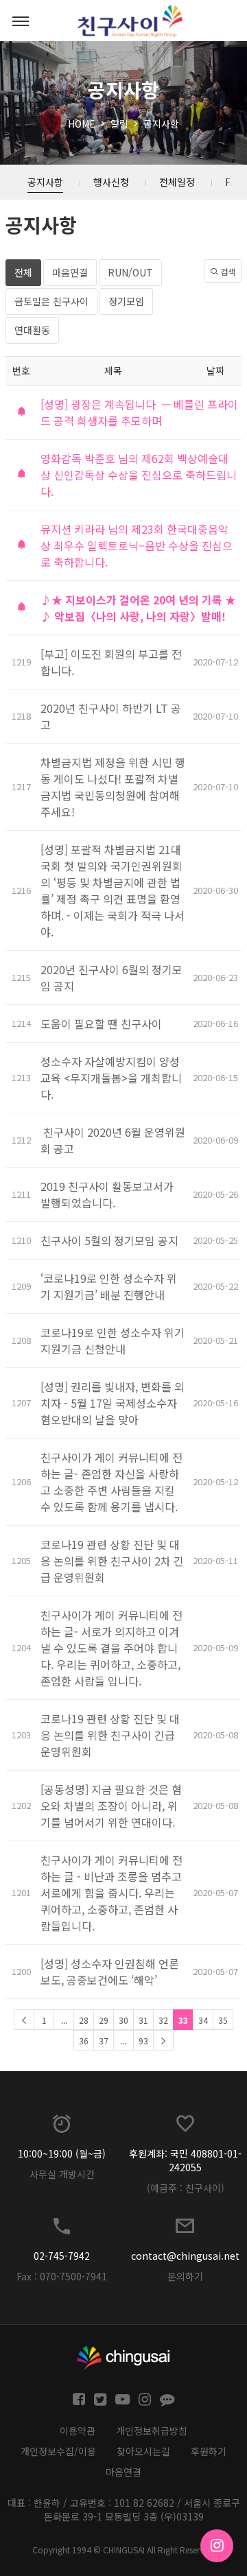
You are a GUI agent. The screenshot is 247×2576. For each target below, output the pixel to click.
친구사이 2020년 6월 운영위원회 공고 (113, 1140)
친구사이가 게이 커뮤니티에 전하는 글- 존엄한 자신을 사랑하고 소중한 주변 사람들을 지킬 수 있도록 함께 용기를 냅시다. (113, 1482)
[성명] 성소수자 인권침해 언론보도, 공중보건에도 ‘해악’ (110, 1972)
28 (84, 2020)
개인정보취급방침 (152, 2431)
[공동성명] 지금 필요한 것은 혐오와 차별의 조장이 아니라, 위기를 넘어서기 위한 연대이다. (111, 1806)
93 (143, 2041)
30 (123, 2020)
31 (143, 2020)
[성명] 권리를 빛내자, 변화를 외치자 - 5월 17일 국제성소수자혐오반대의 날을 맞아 (113, 1403)
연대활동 (32, 330)
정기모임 (126, 301)
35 (223, 2020)
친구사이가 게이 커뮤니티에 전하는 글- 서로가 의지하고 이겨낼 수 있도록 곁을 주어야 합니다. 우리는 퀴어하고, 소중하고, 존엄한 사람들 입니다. (111, 1648)
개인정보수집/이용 (58, 2451)
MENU (21, 21)
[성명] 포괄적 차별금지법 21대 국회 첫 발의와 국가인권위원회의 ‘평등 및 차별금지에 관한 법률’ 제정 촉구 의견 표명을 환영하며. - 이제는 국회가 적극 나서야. (113, 890)
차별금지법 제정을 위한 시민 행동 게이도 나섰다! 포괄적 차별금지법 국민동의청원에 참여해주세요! (113, 787)
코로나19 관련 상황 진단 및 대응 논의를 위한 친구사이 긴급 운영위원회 (110, 1735)
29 (104, 2020)
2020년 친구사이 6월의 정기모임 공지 (111, 978)
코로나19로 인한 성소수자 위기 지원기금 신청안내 (113, 1340)
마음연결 (70, 272)
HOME (82, 123)
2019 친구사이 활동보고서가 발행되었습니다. (107, 1194)
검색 (227, 271)
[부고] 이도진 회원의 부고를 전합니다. (111, 662)
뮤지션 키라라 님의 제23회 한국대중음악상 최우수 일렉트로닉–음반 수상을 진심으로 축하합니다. (137, 545)
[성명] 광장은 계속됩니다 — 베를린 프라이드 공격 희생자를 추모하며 (139, 412)
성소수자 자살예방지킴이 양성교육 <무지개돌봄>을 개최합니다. (111, 1078)
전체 (23, 272)
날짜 (215, 370)
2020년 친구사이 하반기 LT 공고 (111, 716)
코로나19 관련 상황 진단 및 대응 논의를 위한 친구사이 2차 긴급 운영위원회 (112, 1561)
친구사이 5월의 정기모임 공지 (109, 1240)
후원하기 (209, 2451)
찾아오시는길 (143, 2451)
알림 (119, 123)
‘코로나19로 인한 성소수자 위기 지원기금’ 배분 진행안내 (109, 1286)
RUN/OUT (130, 272)
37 (104, 2041)
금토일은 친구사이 (51, 301)
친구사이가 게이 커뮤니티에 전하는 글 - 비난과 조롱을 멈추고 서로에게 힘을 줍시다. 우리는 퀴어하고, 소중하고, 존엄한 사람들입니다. (111, 1893)
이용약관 (78, 2431)
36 (84, 2041)
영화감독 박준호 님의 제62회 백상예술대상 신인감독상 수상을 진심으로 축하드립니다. (139, 475)
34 (203, 2020)
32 (163, 2020)
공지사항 (161, 123)
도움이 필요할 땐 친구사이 (101, 1024)
